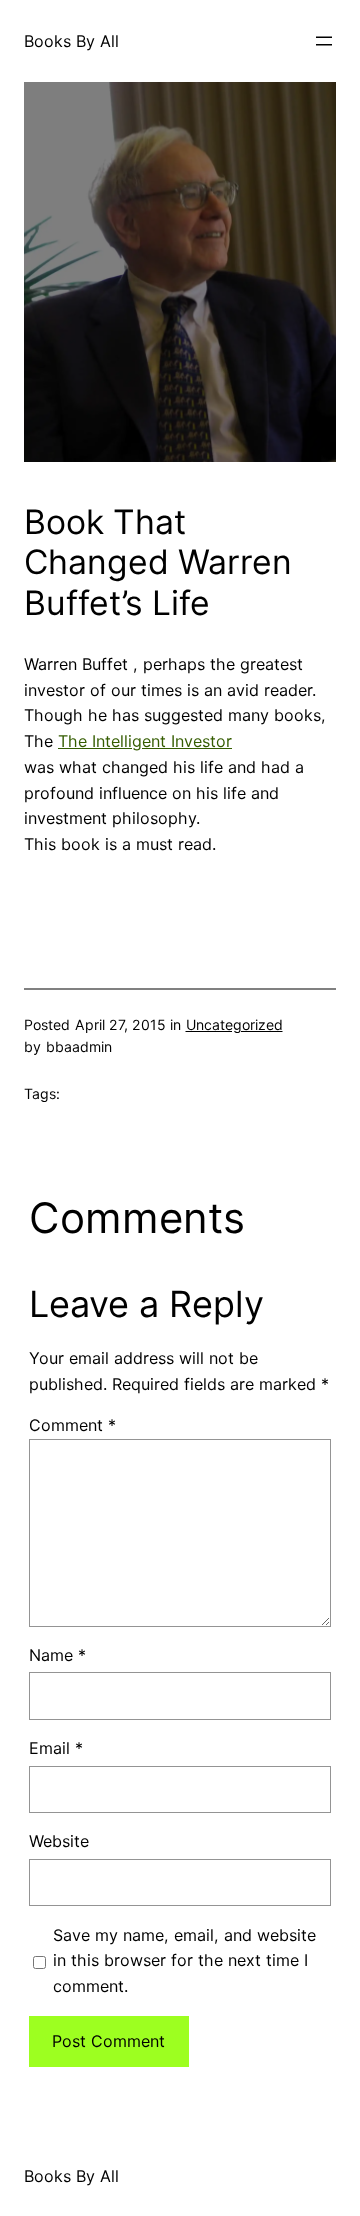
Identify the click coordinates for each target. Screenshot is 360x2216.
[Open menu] (324, 41)
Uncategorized (234, 1024)
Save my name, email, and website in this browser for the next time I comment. (184, 1961)
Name (57, 1655)
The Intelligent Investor (145, 741)
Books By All (71, 41)
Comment (72, 1425)
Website (59, 1841)
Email (56, 1748)
